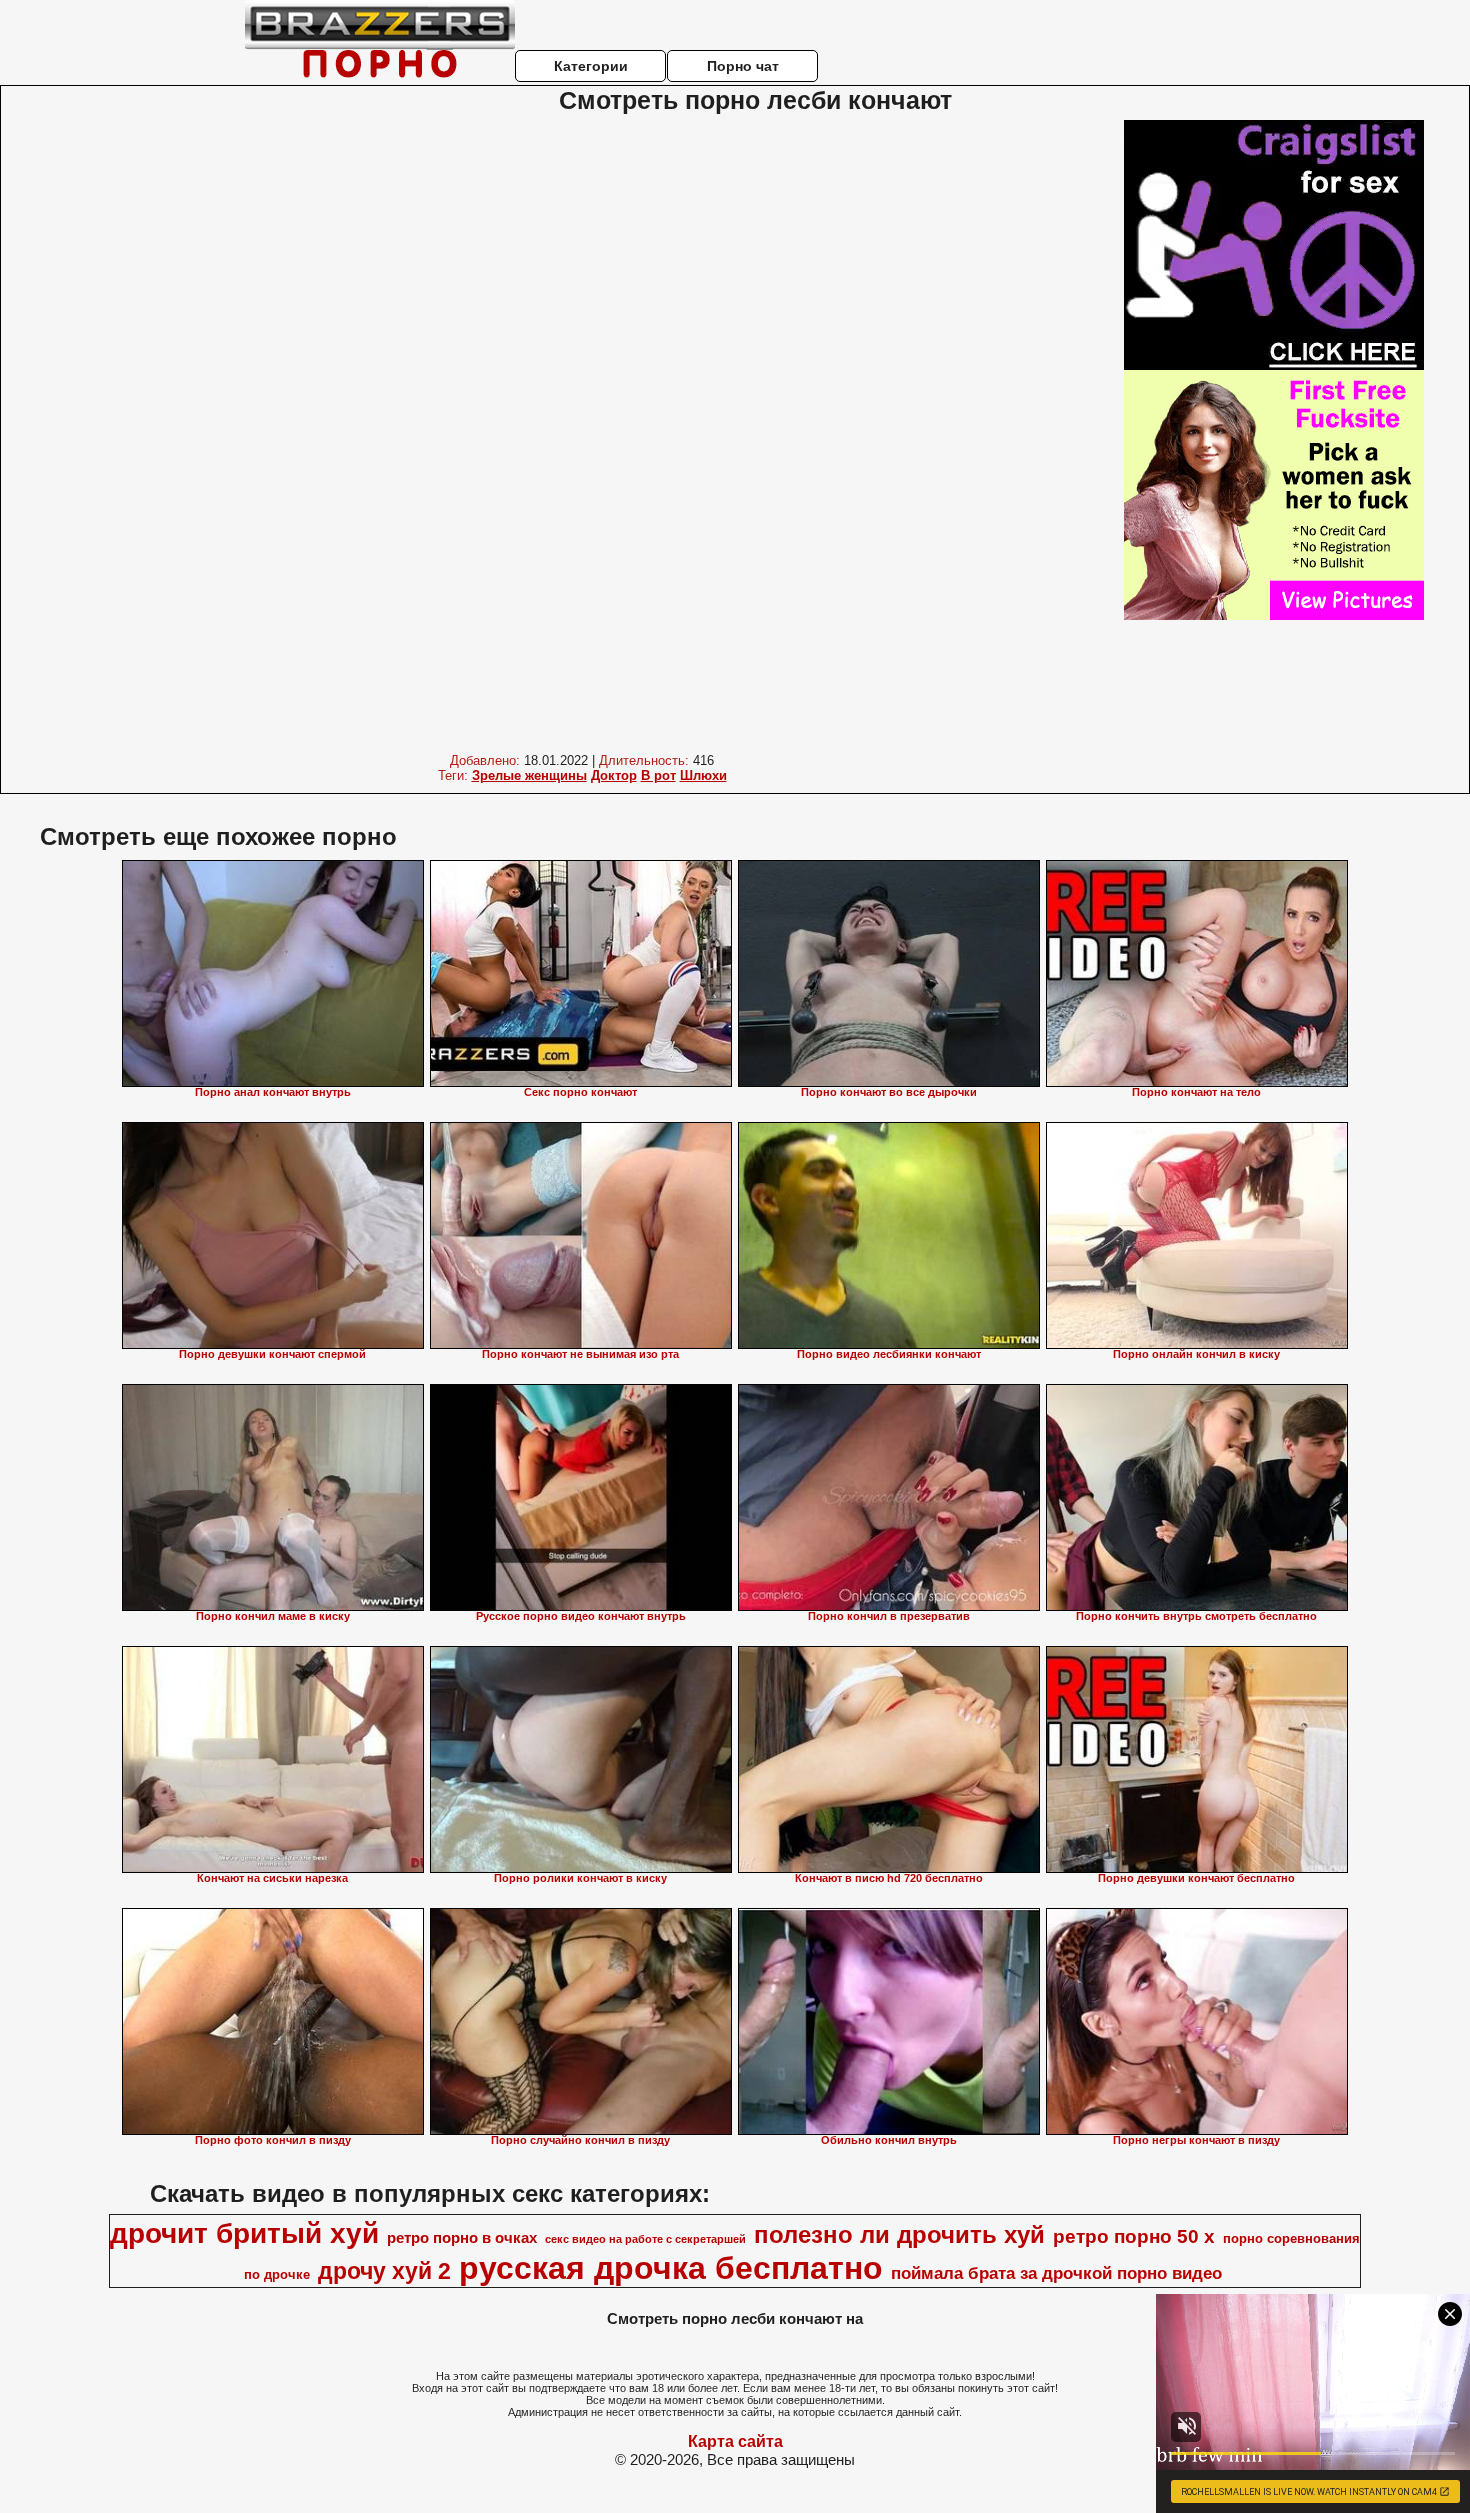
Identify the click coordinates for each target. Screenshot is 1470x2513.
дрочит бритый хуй (244, 2233)
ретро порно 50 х (1134, 2236)
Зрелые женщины (529, 775)
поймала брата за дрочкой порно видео (1056, 2273)
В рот (658, 775)
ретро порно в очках (462, 2238)
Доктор (614, 775)
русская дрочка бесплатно (671, 2268)
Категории (591, 66)
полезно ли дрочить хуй (899, 2234)
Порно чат (743, 66)
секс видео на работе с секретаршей (645, 2239)
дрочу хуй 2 (384, 2271)
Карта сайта (735, 2441)
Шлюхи (703, 775)
